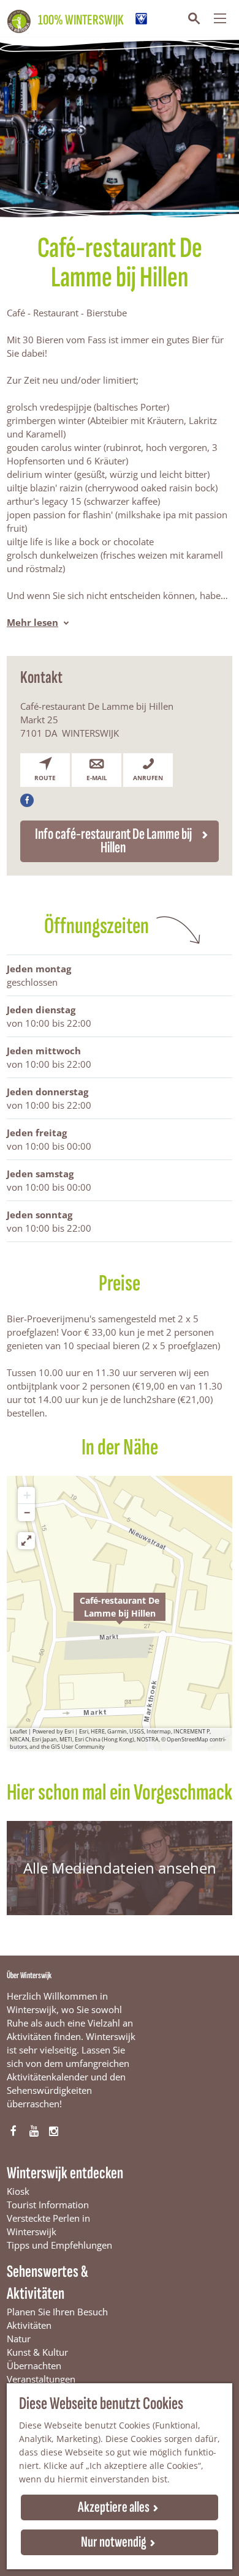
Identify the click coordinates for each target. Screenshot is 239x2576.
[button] (120, 1614)
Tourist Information (48, 2205)
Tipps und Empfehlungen (59, 2245)
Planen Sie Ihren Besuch (57, 2312)
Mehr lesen (32, 622)
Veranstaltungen (41, 2379)
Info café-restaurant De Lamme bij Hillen (113, 841)
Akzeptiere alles (114, 2507)
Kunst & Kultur (37, 2352)
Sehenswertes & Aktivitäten (47, 2283)
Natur (19, 2339)
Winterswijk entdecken (65, 2173)
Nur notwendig (114, 2542)
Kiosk (18, 2191)
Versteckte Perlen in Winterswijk (48, 2225)
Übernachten (34, 2366)
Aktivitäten (29, 2325)
